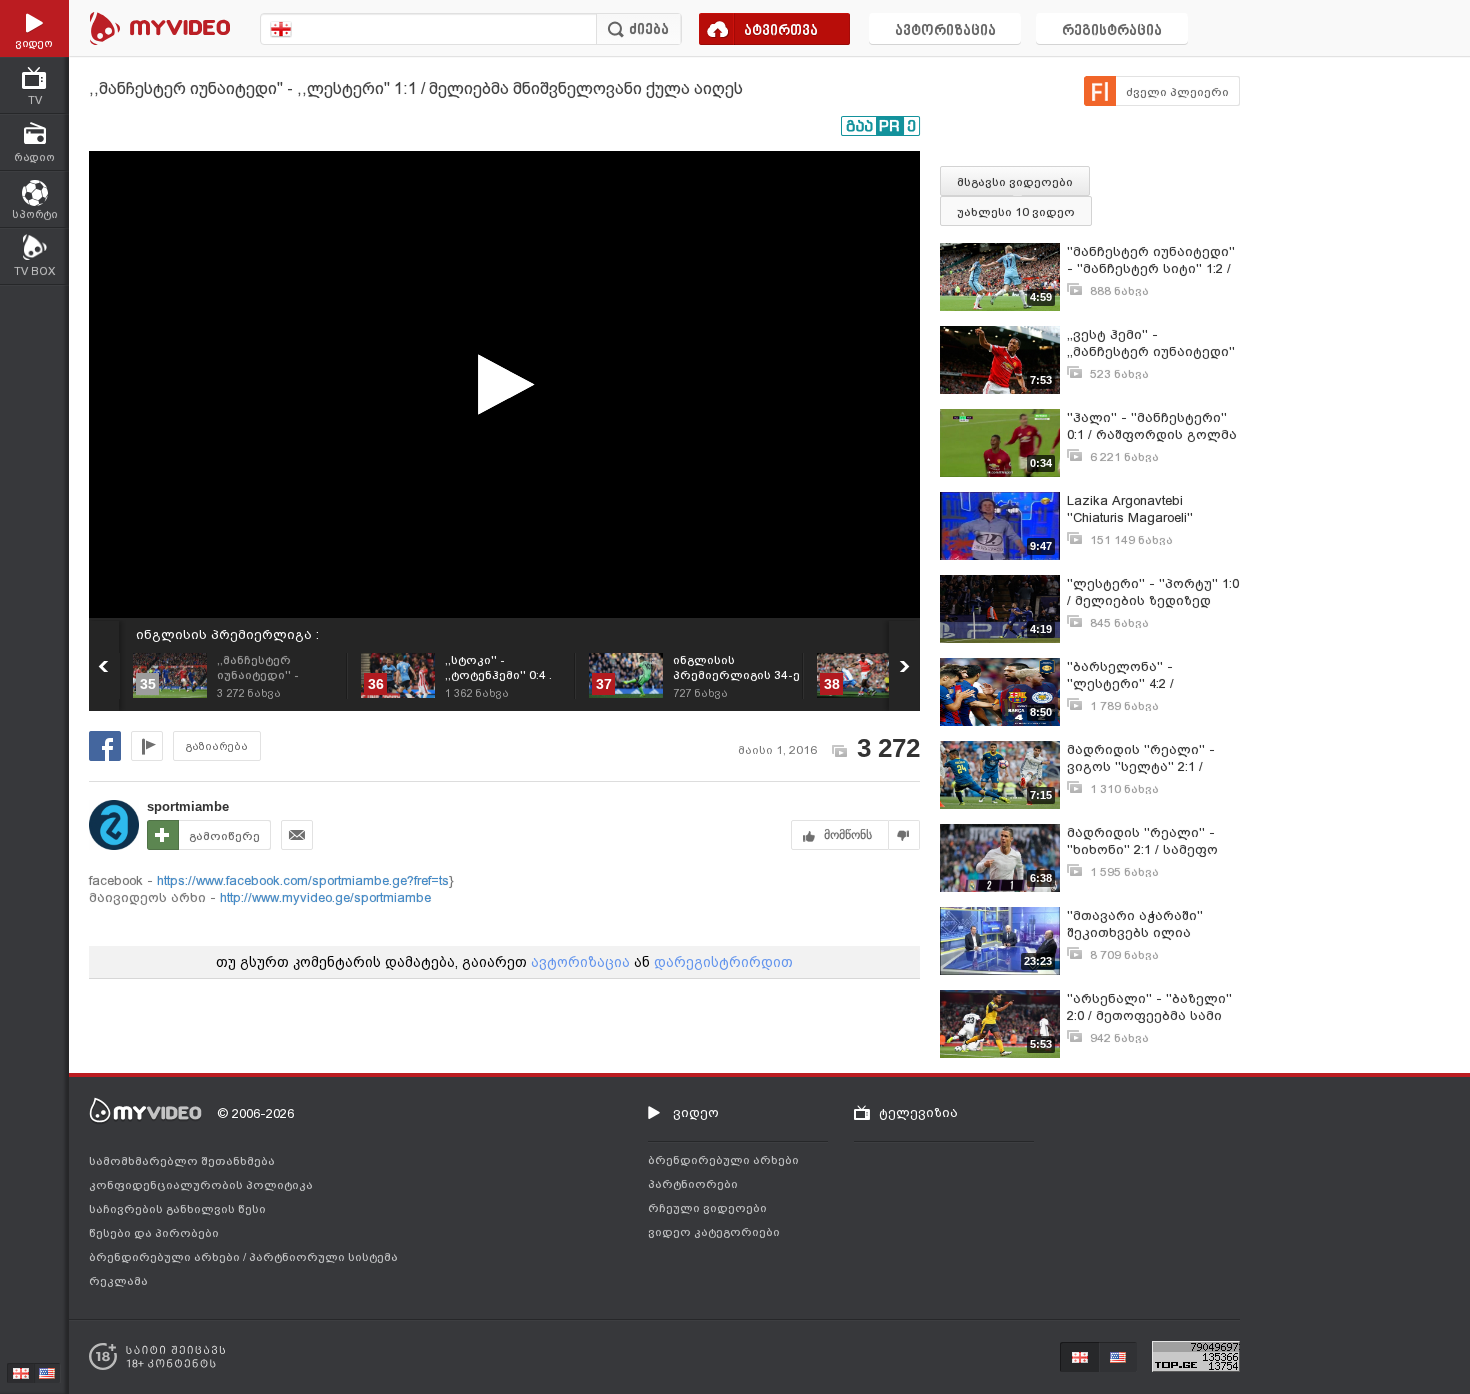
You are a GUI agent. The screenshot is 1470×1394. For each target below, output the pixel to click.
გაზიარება (217, 746)
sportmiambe (188, 806)
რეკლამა (118, 1281)
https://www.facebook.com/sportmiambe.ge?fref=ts (303, 880)
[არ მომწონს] (904, 835)
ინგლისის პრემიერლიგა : (227, 634)
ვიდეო (696, 1112)
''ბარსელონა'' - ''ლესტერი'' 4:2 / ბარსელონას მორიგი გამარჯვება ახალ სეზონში (1142, 675)
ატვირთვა (781, 31)
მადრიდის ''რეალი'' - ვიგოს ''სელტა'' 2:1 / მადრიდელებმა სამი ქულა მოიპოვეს (1141, 758)
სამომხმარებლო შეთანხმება (182, 1161)
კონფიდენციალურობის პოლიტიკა (201, 1185)
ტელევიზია (918, 1112)
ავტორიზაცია (945, 31)
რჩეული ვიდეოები (707, 1208)
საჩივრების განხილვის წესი (177, 1209)
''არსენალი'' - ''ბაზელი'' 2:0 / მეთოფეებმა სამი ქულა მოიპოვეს (1149, 1007)
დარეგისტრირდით (723, 962)
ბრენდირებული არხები (166, 1257)
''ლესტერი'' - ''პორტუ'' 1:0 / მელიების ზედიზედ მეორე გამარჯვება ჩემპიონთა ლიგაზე (1153, 592)
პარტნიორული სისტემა (323, 1257)
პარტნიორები (693, 1184)
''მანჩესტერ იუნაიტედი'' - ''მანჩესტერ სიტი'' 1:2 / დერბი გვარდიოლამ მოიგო (1151, 260)
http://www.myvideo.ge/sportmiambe (323, 897)
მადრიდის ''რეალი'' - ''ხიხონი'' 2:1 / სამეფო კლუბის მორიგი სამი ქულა (1142, 841)
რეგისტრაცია (1112, 31)
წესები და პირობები (154, 1233)
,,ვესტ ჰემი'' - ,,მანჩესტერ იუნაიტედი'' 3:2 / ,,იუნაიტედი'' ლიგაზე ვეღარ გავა (1151, 343)
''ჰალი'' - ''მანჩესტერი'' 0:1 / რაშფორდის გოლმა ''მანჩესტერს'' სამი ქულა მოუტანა (1152, 426)
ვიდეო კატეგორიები (714, 1232)
